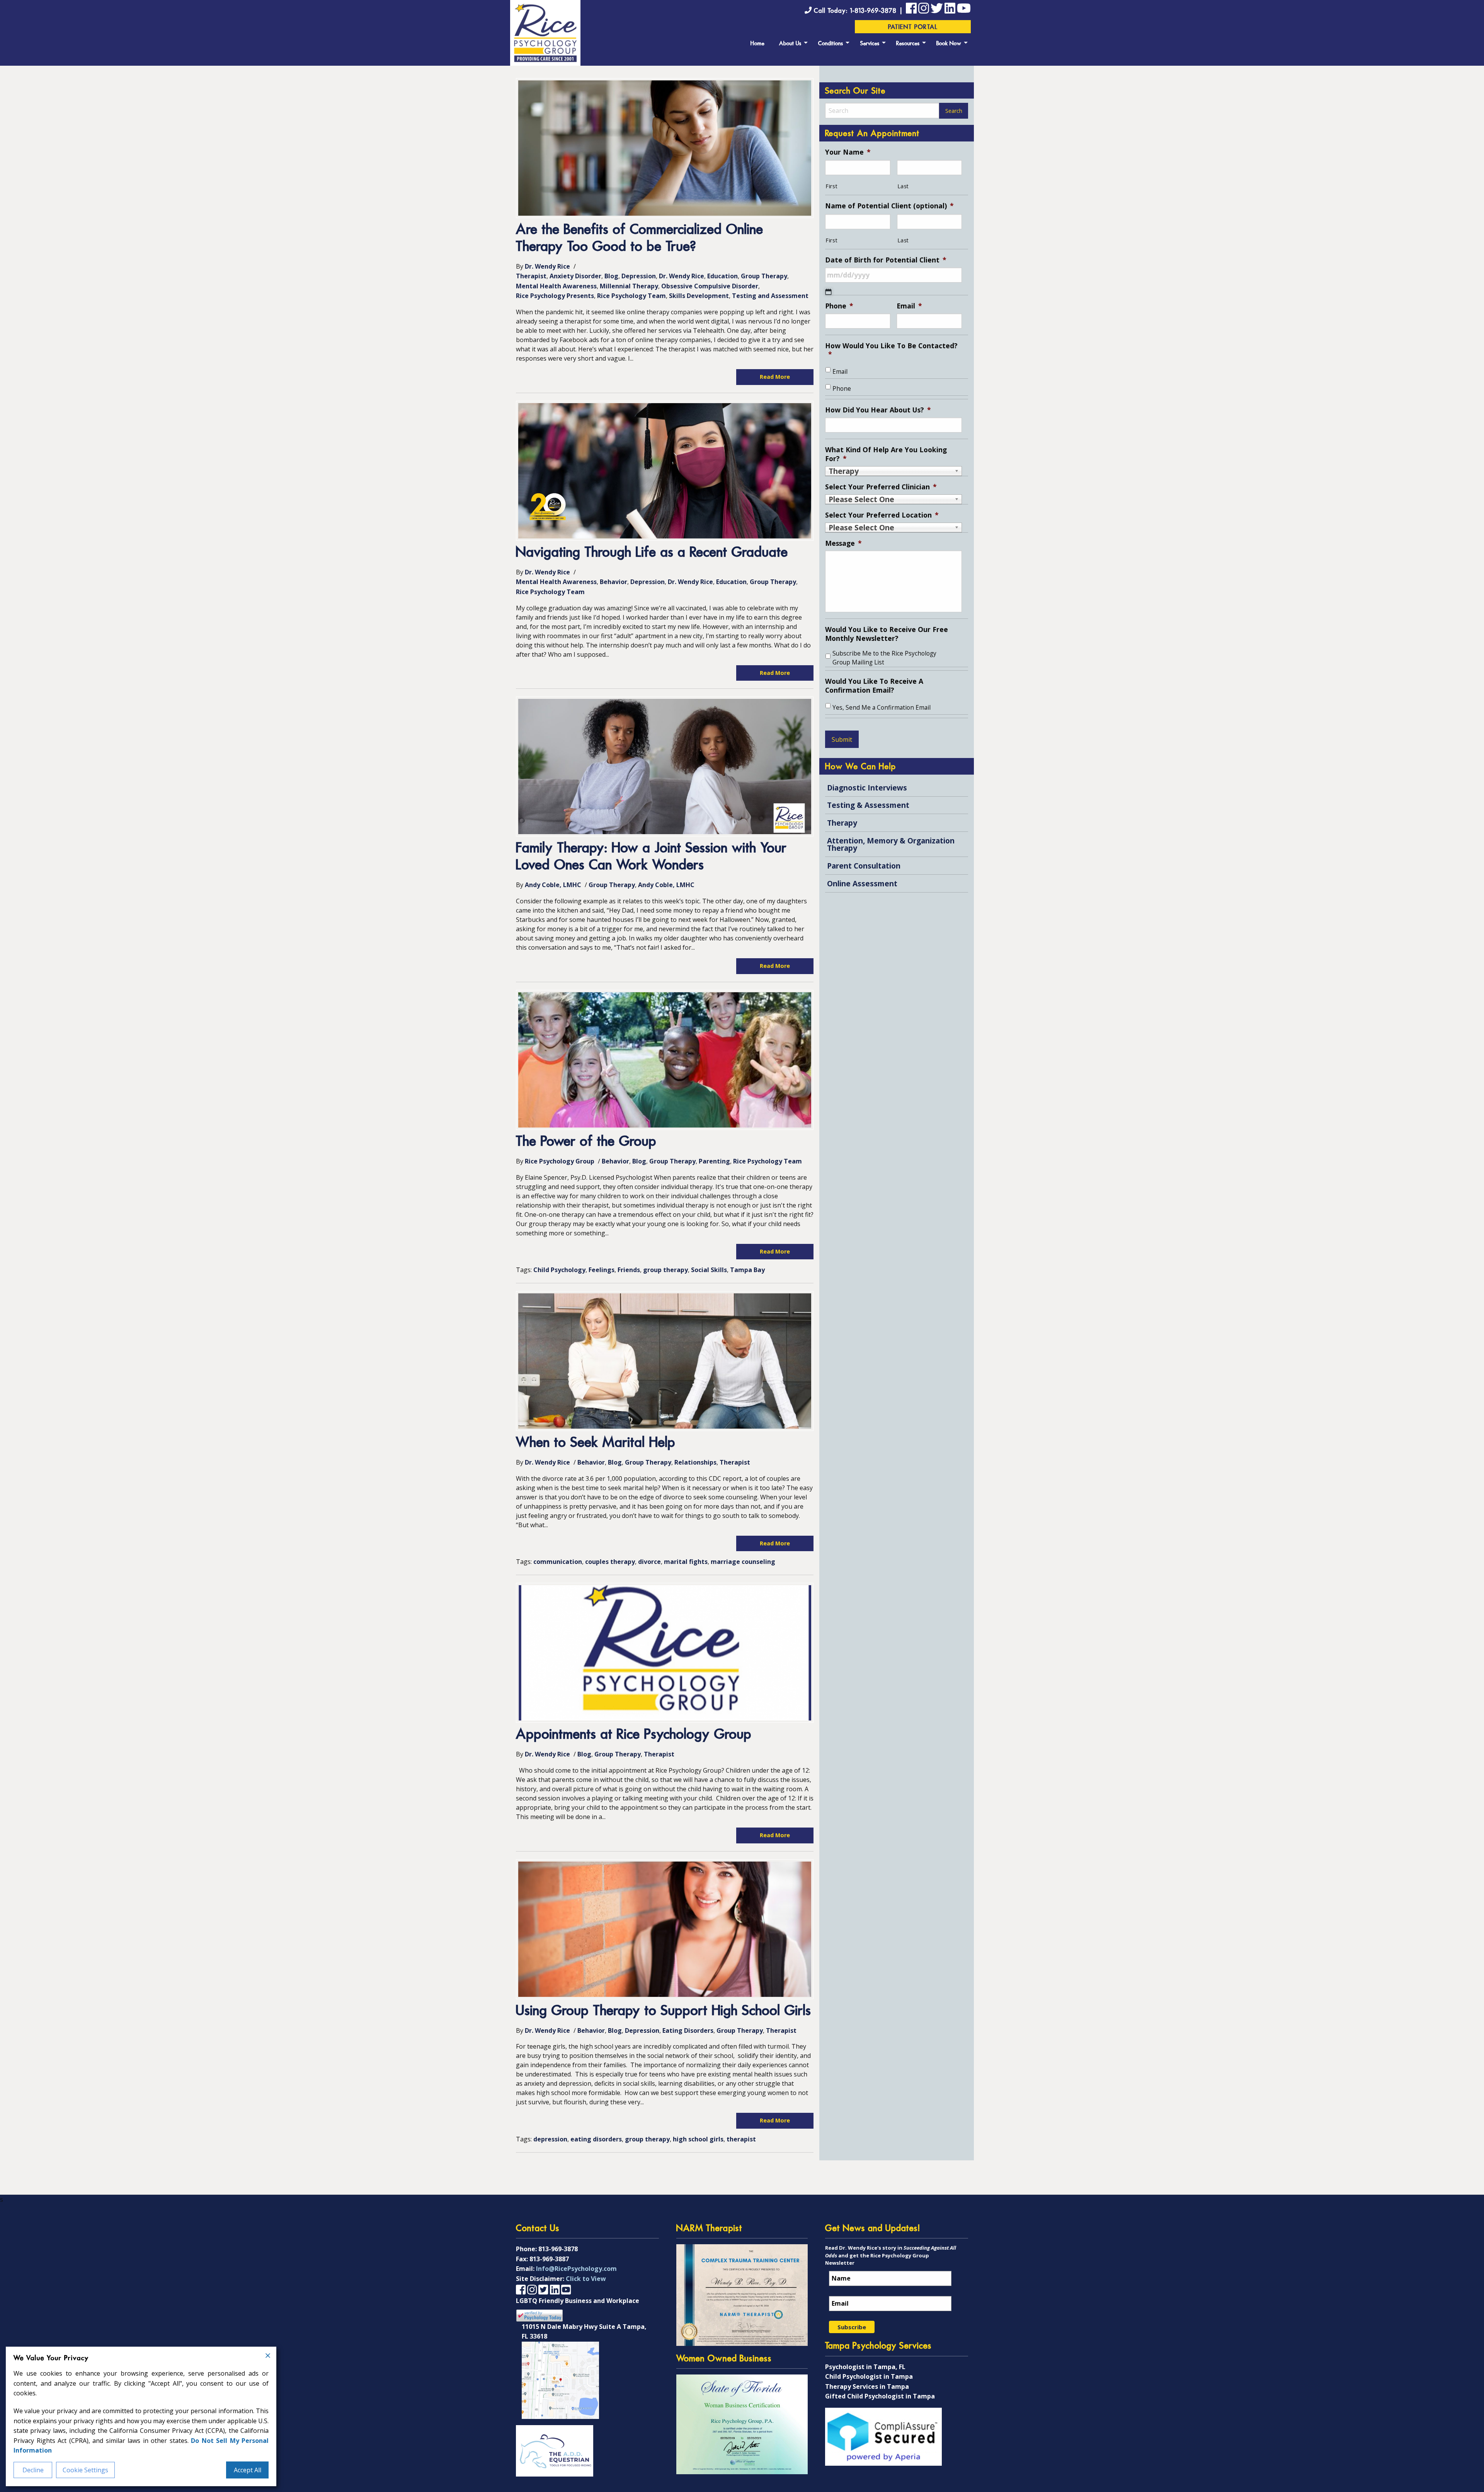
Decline (33, 2470)
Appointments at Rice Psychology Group (634, 1735)
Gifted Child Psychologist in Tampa (880, 2396)
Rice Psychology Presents (555, 296)
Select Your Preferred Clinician (881, 487)
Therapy (842, 823)
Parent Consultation (864, 866)
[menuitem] (757, 43)
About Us (790, 44)
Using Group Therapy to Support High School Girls (664, 2011)
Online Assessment (862, 883)
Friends (629, 1270)
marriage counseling (743, 1562)
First (831, 186)
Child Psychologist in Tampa (869, 2376)
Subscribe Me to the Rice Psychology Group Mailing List (884, 658)
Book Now (949, 44)
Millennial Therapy (629, 286)
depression (550, 2139)
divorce (649, 1562)
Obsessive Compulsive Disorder (710, 286)
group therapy (665, 1270)
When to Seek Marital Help (596, 1443)
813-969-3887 (549, 2259)
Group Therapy (764, 276)
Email (909, 306)
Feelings (602, 1270)
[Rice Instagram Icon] (532, 2289)
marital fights (686, 1562)
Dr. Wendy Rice (547, 266)
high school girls (698, 2139)
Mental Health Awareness (556, 286)
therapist (741, 2139)
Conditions (831, 44)
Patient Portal (913, 27)
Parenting (714, 1161)
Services (870, 44)
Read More (775, 377)
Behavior (614, 582)
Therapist (531, 276)
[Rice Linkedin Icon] (950, 10)
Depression (639, 276)
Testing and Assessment (770, 296)
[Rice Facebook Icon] (911, 10)
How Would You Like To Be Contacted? (891, 350)
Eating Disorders (688, 2030)
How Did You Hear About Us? (878, 410)
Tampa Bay (747, 1270)
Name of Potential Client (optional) (889, 206)
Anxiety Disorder (575, 276)
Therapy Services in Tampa (867, 2386)
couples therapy (610, 1562)
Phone (839, 306)
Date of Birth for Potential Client (886, 260)
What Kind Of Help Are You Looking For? (886, 454)
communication (558, 1562)
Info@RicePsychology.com (576, 2269)
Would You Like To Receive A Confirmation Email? (874, 686)
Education (722, 276)
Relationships (695, 1462)
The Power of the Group (586, 1142)
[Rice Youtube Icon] (964, 10)
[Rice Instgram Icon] (924, 10)
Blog (611, 276)
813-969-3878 (558, 2249)
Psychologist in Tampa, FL (865, 2367)
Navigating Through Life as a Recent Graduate (652, 553)
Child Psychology (559, 1270)
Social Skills (709, 1270)
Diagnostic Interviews (867, 788)
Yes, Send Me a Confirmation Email (882, 708)
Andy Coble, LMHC (553, 885)
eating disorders (596, 2139)
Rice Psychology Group (560, 1161)
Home (757, 44)
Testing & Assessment (868, 805)
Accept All (248, 2470)
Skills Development (699, 296)
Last (903, 186)
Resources (908, 44)
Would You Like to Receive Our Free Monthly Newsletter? (887, 634)
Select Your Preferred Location (882, 515)
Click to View (586, 2279)
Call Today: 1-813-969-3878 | (859, 11)
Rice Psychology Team (631, 296)
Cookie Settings (85, 2470)
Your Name (848, 152)
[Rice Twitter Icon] (937, 10)
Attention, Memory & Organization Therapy (891, 844)
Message (843, 543)
